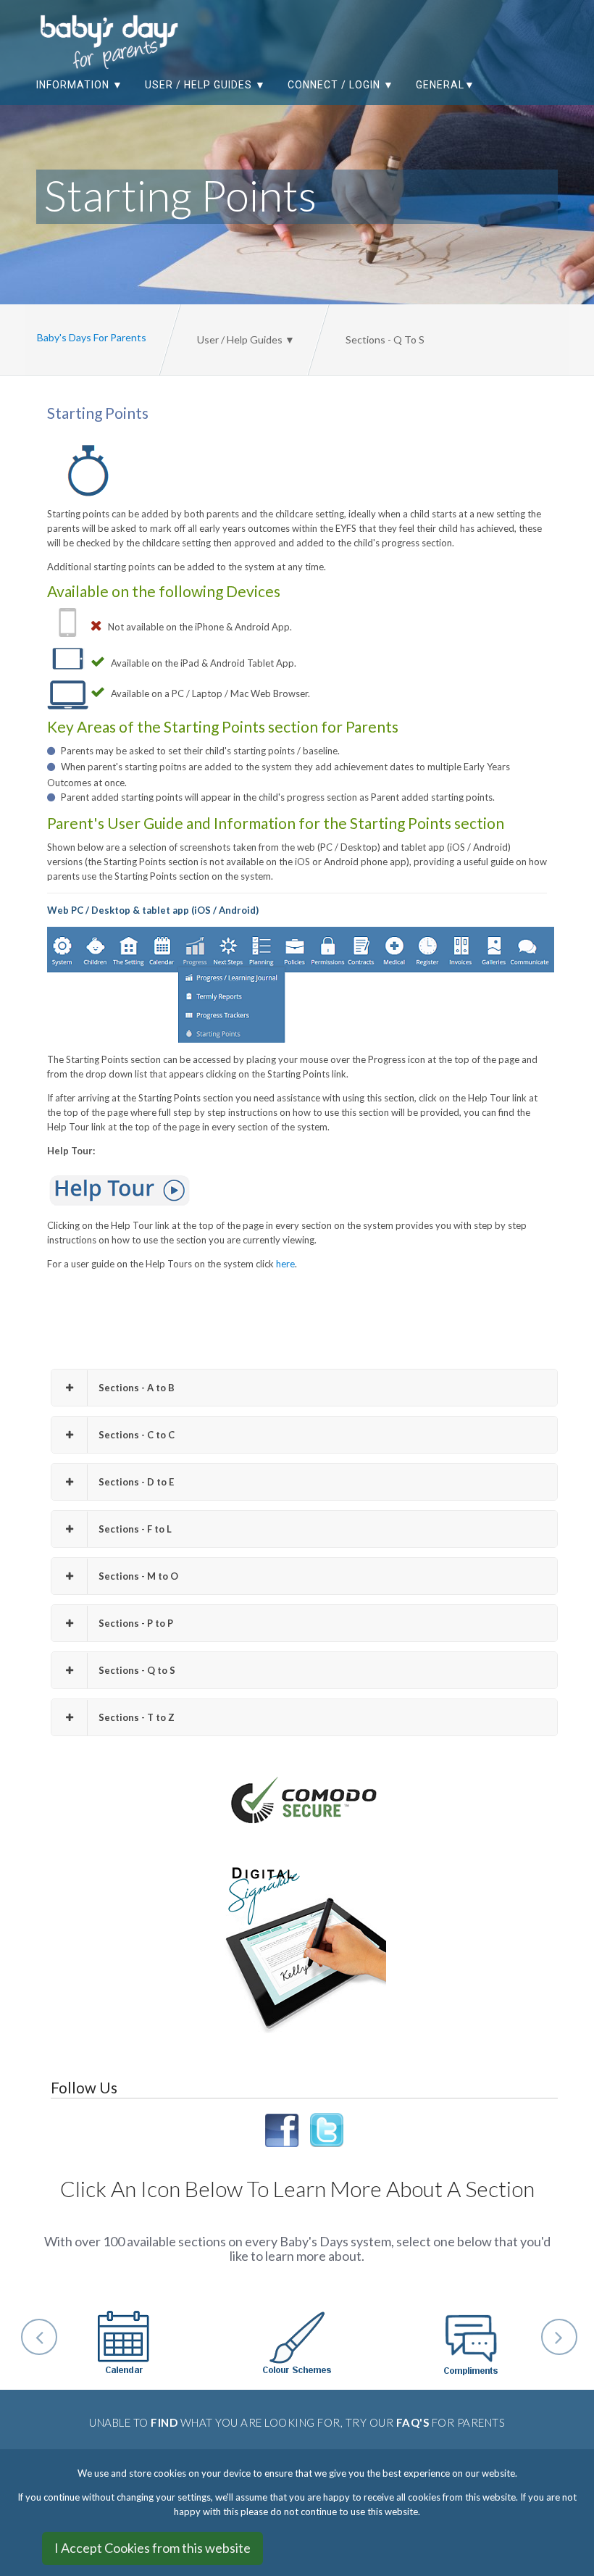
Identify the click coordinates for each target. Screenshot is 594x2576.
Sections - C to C (137, 1435)
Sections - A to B (137, 1388)
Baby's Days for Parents (92, 337)
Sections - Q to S (137, 1670)
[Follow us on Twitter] (324, 2129)
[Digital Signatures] (304, 1949)
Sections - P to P (136, 1623)
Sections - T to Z (137, 1717)
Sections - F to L (135, 1529)
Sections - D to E (136, 1482)
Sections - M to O (138, 1576)
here (285, 1264)
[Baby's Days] (94, 42)
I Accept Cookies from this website (152, 2548)
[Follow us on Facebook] (285, 2129)
